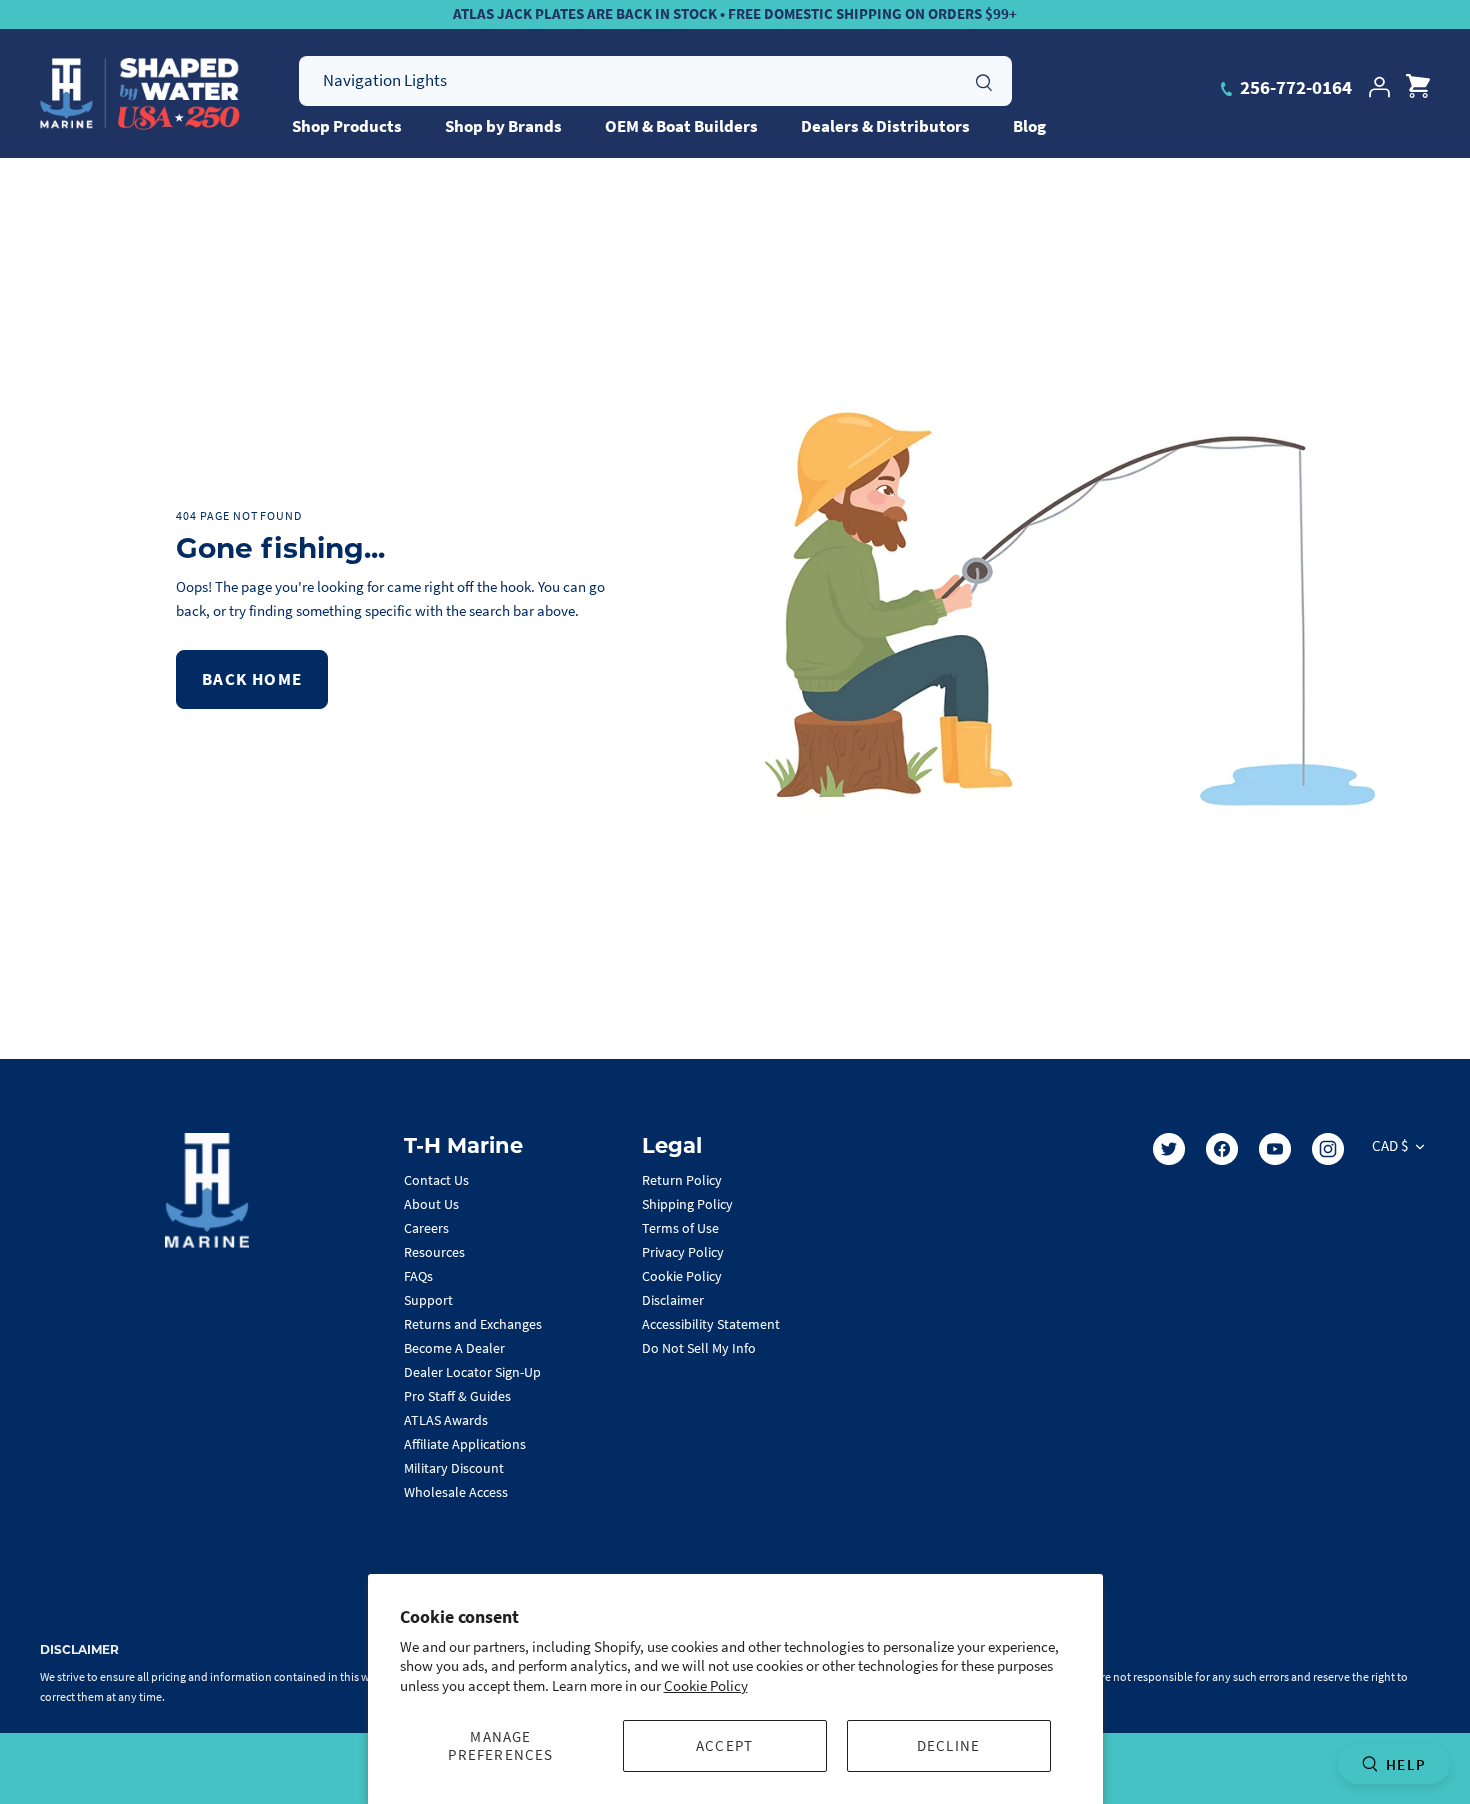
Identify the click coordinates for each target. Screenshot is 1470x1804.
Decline (948, 1745)
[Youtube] (1275, 1149)
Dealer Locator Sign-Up (472, 1372)
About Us (431, 1204)
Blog (1029, 126)
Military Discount (454, 1468)
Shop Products (347, 126)
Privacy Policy (683, 1252)
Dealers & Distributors (885, 126)
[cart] (1418, 87)
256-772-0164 (1294, 87)
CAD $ (1390, 1145)
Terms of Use (680, 1228)
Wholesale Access (456, 1492)
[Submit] (984, 80)
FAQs (418, 1276)
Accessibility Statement (711, 1324)
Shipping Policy (687, 1204)
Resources (434, 1252)
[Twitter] (1169, 1149)
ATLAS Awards (446, 1420)
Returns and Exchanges (473, 1324)
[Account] (1379, 87)
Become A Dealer (454, 1348)
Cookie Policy (706, 1685)
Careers (426, 1228)
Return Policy (682, 1180)
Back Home (252, 679)
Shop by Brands (503, 126)
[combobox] (655, 81)
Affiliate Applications (465, 1444)
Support (428, 1300)
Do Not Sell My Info (699, 1348)
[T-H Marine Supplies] (140, 94)
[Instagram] (1328, 1149)
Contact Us (436, 1180)
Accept (724, 1745)
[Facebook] (1222, 1149)
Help (1406, 1764)
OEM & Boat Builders (681, 126)
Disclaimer (673, 1300)
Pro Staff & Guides (457, 1396)
